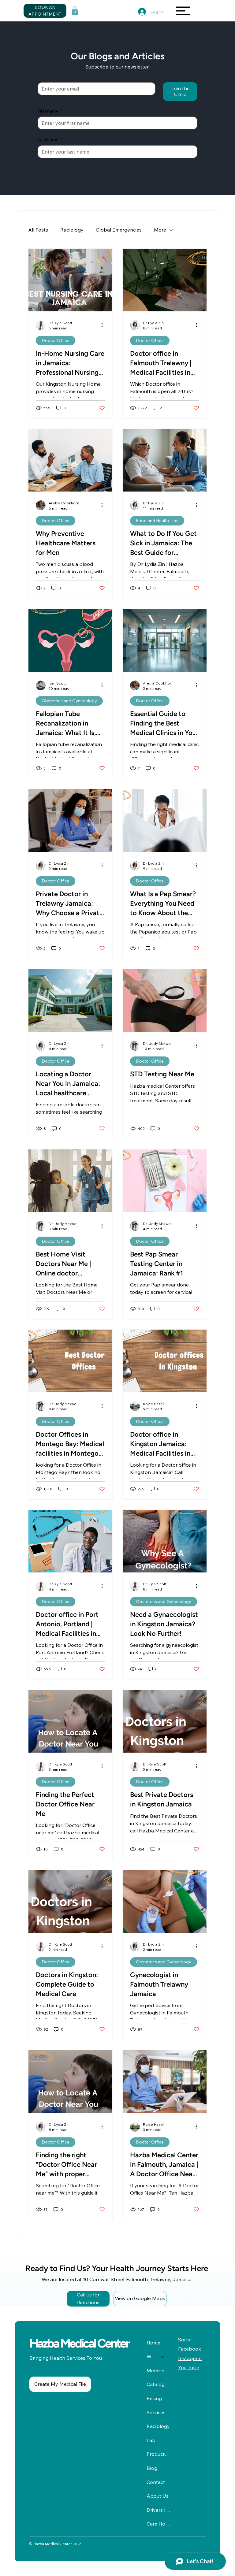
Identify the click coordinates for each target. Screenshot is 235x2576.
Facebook (190, 2349)
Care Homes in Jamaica (159, 2524)
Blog (152, 2468)
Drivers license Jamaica (159, 2510)
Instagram (190, 2358)
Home (153, 2343)
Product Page (159, 2454)
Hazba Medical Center (79, 2343)
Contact (156, 2482)
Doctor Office (56, 340)
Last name (49, 139)
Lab (151, 2440)
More (160, 230)
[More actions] (104, 325)
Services (156, 2412)
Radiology (72, 230)
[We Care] (163, 2357)
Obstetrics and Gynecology (69, 701)
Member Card (159, 2370)
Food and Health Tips (157, 521)
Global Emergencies (119, 230)
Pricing (154, 2398)
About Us (158, 2496)
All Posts (38, 230)
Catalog (156, 2384)
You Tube (189, 2367)
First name (49, 111)
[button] (75, 11)
